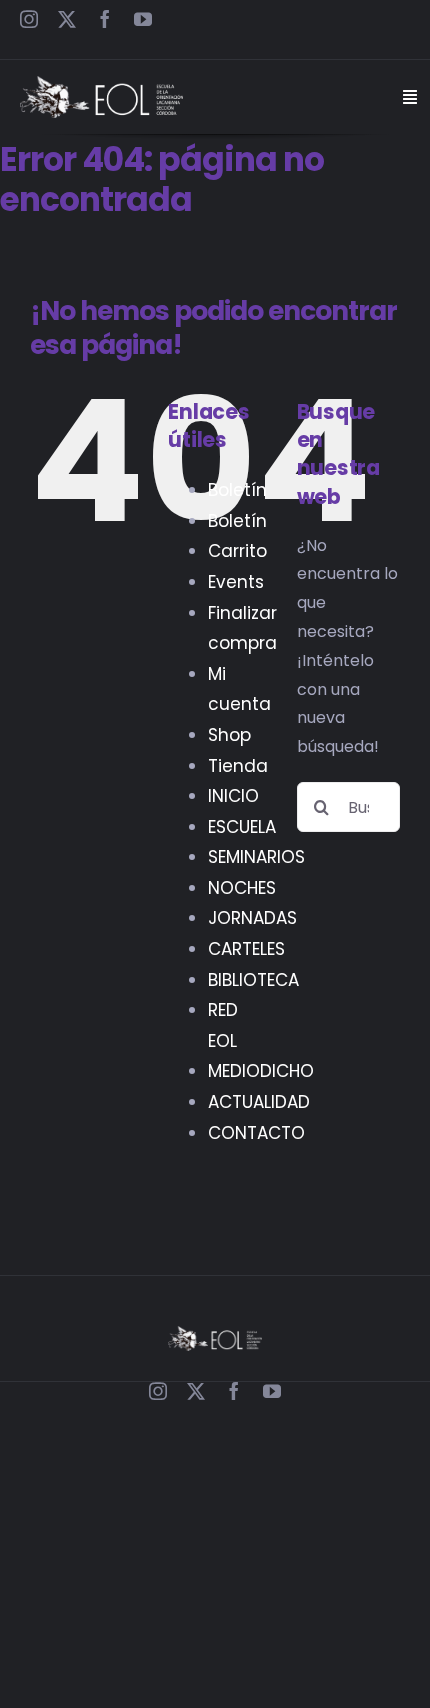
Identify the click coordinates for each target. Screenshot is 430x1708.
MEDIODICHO (261, 1071)
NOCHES (242, 888)
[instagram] (29, 19)
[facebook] (105, 19)
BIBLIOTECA (253, 980)
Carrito (237, 551)
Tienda (238, 766)
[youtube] (143, 19)
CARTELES (246, 949)
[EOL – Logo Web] (101, 83)
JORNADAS (252, 918)
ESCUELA (242, 827)
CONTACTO (256, 1133)
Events (236, 582)
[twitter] (67, 19)
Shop (229, 735)
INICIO (233, 796)
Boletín (237, 490)
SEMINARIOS (256, 857)
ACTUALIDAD (259, 1102)
